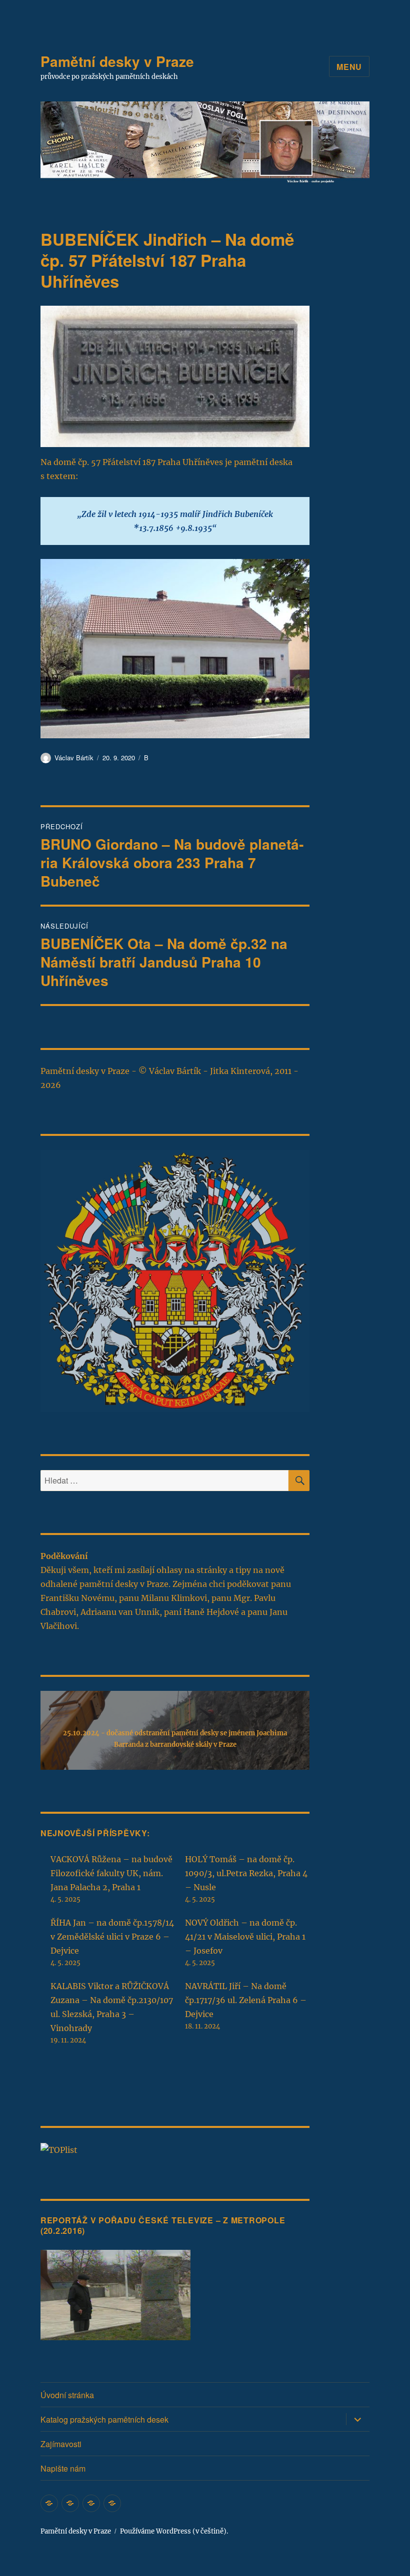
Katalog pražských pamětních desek (104, 2419)
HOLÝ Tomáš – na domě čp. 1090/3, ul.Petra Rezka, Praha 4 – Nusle (246, 1873)
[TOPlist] (59, 2149)
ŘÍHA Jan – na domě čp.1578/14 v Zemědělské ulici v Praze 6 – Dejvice (112, 1937)
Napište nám (63, 2468)
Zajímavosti (61, 2444)
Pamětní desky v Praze (117, 61)
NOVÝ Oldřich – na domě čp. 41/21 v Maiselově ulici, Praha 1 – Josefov (245, 1937)
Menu (349, 67)
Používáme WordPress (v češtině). (174, 2531)
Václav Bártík (74, 758)
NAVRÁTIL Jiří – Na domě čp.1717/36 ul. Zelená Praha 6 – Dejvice (246, 2000)
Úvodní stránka (67, 2395)
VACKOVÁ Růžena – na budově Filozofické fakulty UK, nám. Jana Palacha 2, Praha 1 (111, 1873)
